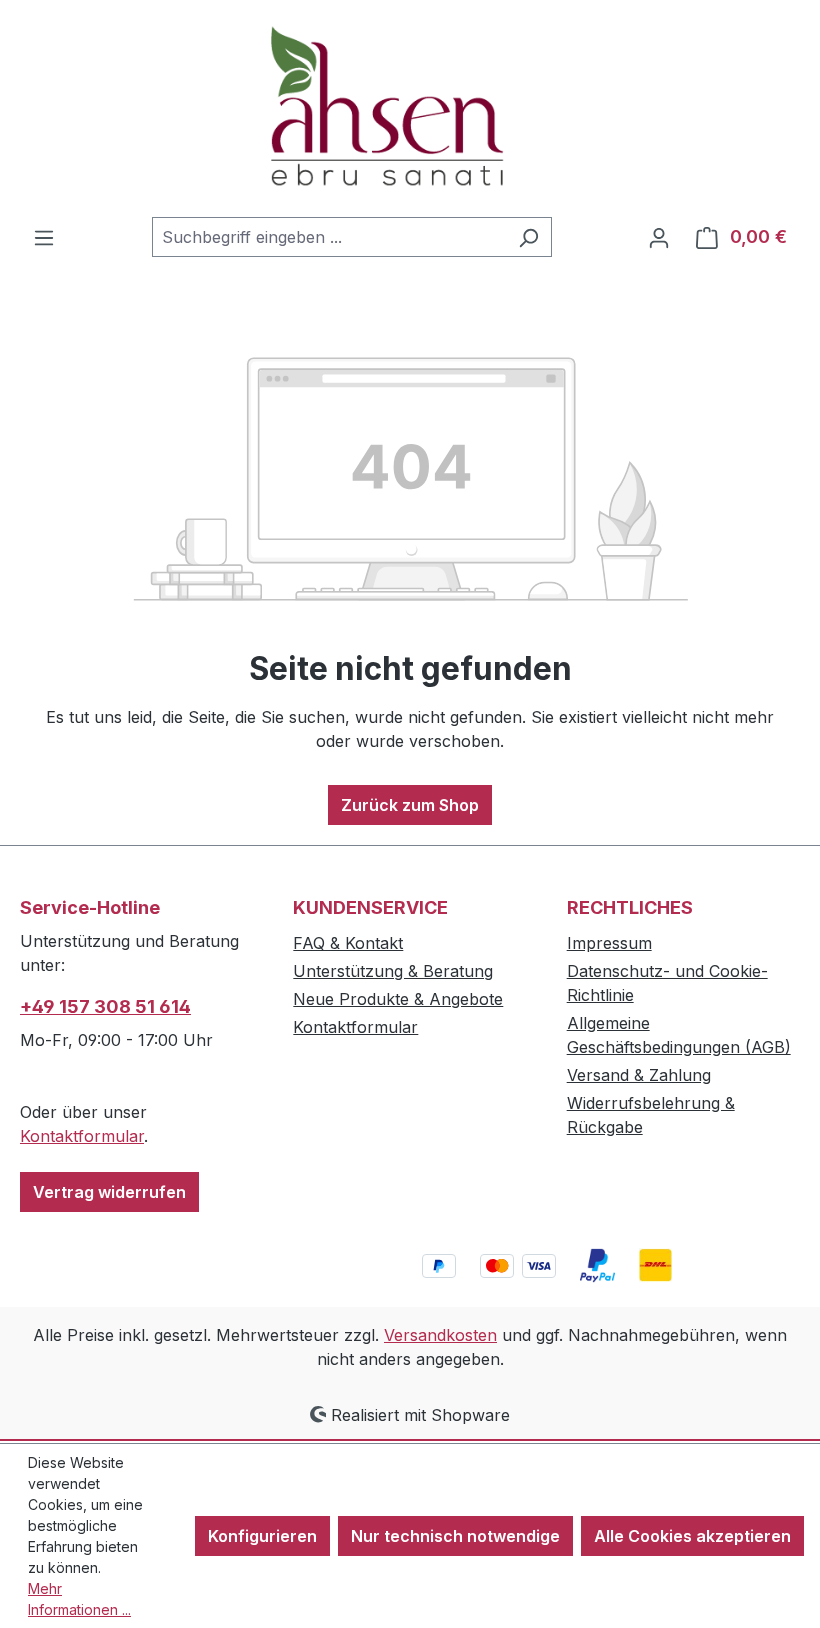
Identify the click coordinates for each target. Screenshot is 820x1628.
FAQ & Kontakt (348, 943)
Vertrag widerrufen (109, 1192)
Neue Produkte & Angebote (398, 999)
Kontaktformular (82, 1136)
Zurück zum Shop (410, 805)
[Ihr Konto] (659, 237)
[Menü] (44, 237)
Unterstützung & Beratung (393, 971)
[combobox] (329, 237)
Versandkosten (440, 1335)
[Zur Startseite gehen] (410, 108)
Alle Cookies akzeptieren (692, 1536)
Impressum (609, 943)
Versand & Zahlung (639, 1075)
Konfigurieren (262, 1536)
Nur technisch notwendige (455, 1536)
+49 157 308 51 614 (105, 1006)
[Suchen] (528, 237)
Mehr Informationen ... (79, 1599)
